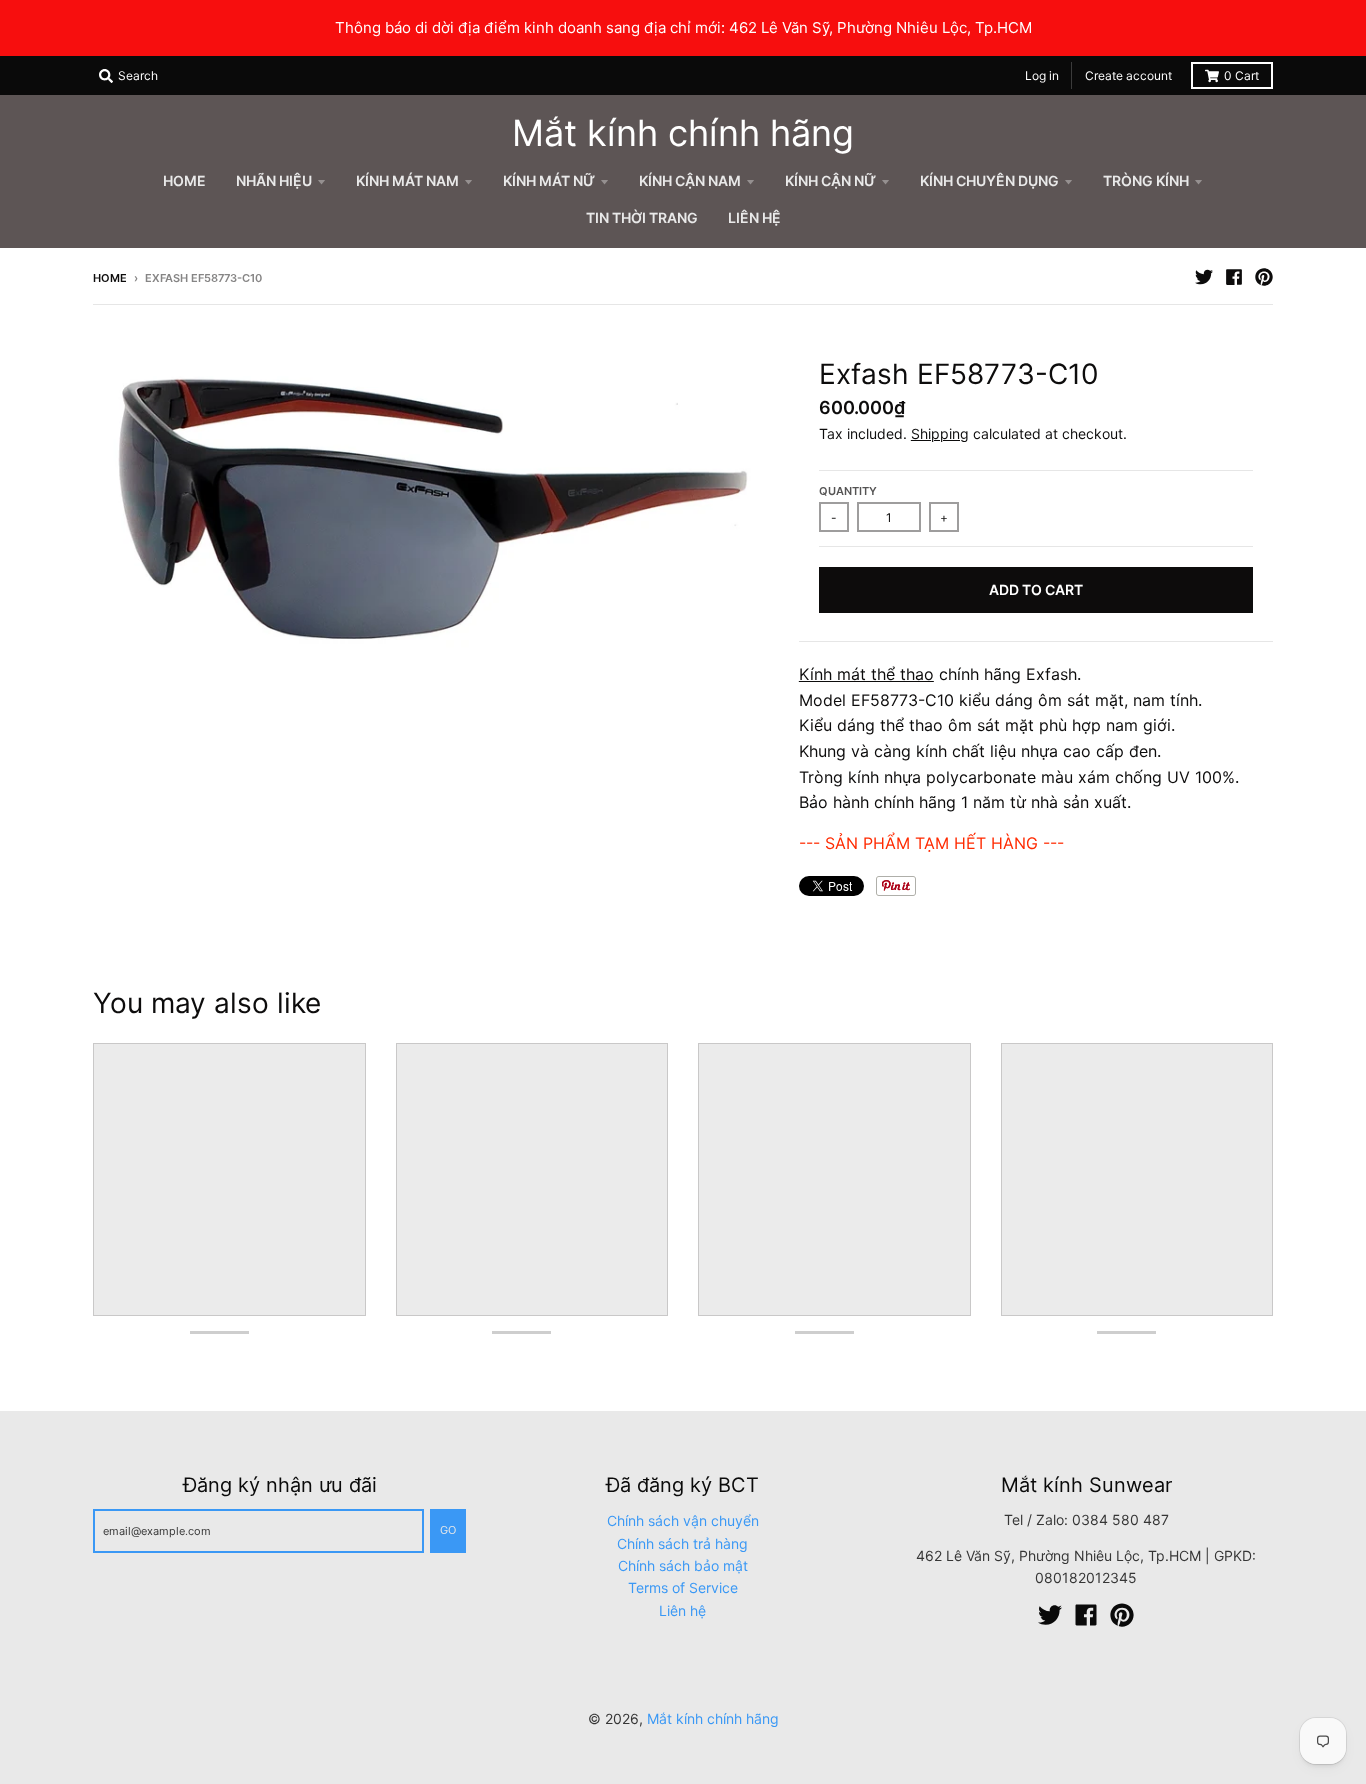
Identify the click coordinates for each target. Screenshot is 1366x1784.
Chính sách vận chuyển (683, 1520)
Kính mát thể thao (866, 674)
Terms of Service (683, 1587)
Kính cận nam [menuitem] (690, 180)
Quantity (848, 491)
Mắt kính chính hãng (683, 133)
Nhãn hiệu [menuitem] (274, 180)
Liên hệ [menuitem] (754, 217)
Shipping (940, 433)
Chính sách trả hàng (682, 1543)
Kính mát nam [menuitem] (407, 180)
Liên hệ (682, 1610)
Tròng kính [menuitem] (1146, 180)
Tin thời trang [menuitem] (642, 217)
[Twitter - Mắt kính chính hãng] (1204, 277)
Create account (1128, 75)
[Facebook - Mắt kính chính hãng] (1234, 277)
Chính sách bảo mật (683, 1565)
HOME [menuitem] (184, 180)
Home (110, 278)
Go (448, 1530)
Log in (1042, 75)
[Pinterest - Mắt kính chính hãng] (1264, 277)
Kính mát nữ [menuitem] (549, 180)
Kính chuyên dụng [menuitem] (989, 180)
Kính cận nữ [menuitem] (830, 180)
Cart (1241, 75)
